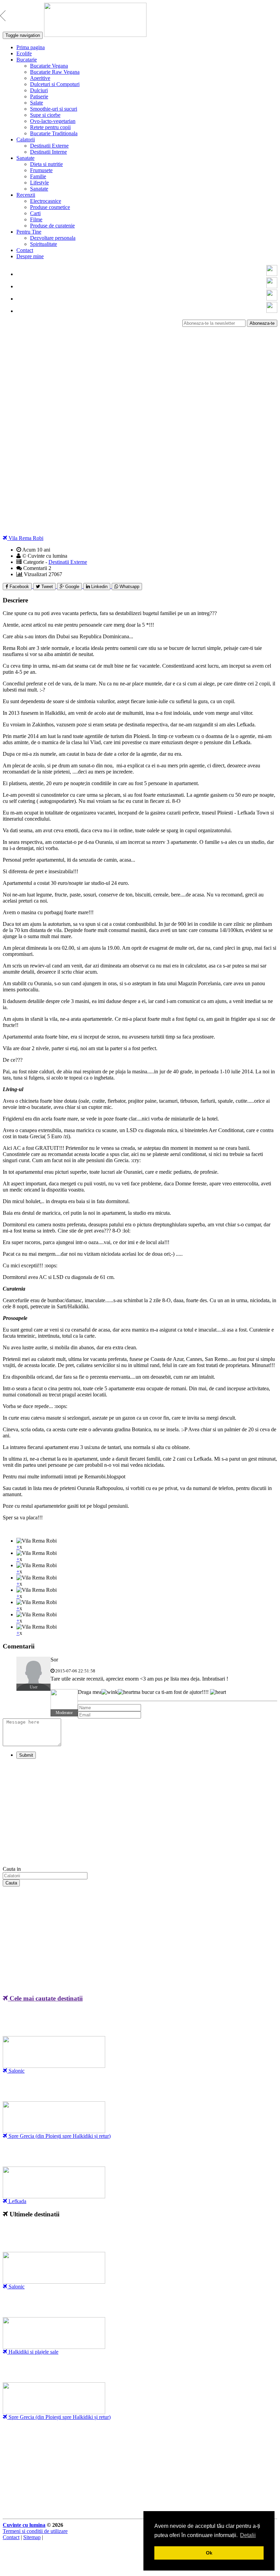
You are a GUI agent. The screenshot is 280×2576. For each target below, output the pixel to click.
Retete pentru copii (50, 127)
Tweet (46, 587)
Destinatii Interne (48, 152)
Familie (38, 176)
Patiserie (39, 96)
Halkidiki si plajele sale (33, 2352)
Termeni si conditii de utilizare (35, 2531)
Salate (37, 103)
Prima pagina (31, 47)
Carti (35, 213)
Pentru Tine (29, 232)
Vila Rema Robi (25, 538)
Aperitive (40, 78)
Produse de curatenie (52, 226)
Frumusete (41, 170)
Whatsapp (129, 587)
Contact (25, 250)
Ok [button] (209, 2553)
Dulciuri (39, 90)
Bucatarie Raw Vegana (55, 72)
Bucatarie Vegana (49, 66)
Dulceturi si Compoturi (55, 84)
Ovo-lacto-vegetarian (53, 121)
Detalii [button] (248, 2535)
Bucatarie (27, 60)
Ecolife (24, 53)
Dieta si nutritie (46, 164)
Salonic (16, 2071)
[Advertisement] (140, 375)
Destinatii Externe (49, 146)
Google (72, 587)
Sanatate (25, 158)
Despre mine (30, 256)
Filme (36, 219)
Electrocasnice (46, 201)
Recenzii (26, 195)
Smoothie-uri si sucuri (54, 109)
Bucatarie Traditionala (54, 133)
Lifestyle (39, 183)
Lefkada (17, 2201)
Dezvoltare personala (53, 238)
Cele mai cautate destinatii (45, 1998)
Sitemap (32, 2537)
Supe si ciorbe (45, 115)
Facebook (19, 587)
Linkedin (99, 587)
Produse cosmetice (50, 207)
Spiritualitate (44, 244)
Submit (26, 1755)
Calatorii (26, 140)
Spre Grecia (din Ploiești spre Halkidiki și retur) (59, 2136)
